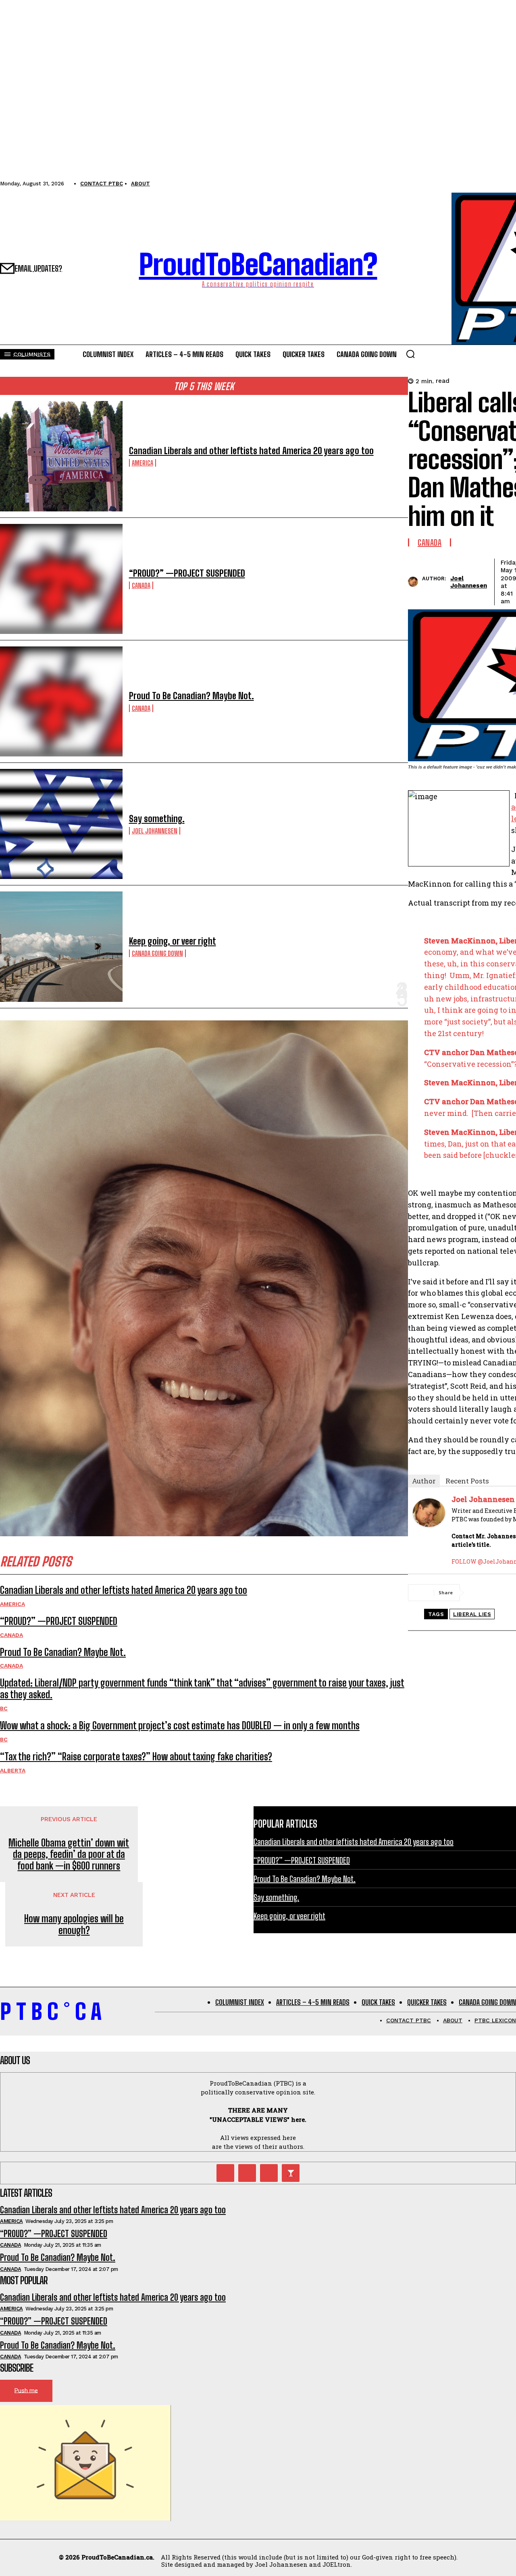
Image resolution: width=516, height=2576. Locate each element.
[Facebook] (482, 1593)
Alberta (13, 1770)
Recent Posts (467, 1481)
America (143, 463)
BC (4, 1708)
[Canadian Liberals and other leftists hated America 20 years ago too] (61, 456)
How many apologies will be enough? (74, 1925)
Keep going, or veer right (173, 941)
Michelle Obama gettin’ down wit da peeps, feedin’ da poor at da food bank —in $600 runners (69, 1855)
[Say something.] (61, 824)
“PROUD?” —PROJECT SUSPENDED (187, 573)
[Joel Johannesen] (415, 582)
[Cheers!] (291, 2173)
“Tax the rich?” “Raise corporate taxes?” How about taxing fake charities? (136, 1756)
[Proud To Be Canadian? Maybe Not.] (61, 701)
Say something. (157, 819)
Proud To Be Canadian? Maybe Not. (191, 696)
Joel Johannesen (155, 831)
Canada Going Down (157, 953)
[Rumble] (247, 2173)
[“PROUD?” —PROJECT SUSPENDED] (61, 579)
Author (424, 1481)
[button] (410, 354)
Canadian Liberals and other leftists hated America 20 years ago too (251, 451)
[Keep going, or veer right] (61, 946)
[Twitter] (225, 2173)
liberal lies (472, 1614)
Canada (141, 585)
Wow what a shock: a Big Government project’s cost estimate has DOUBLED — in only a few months (180, 1725)
